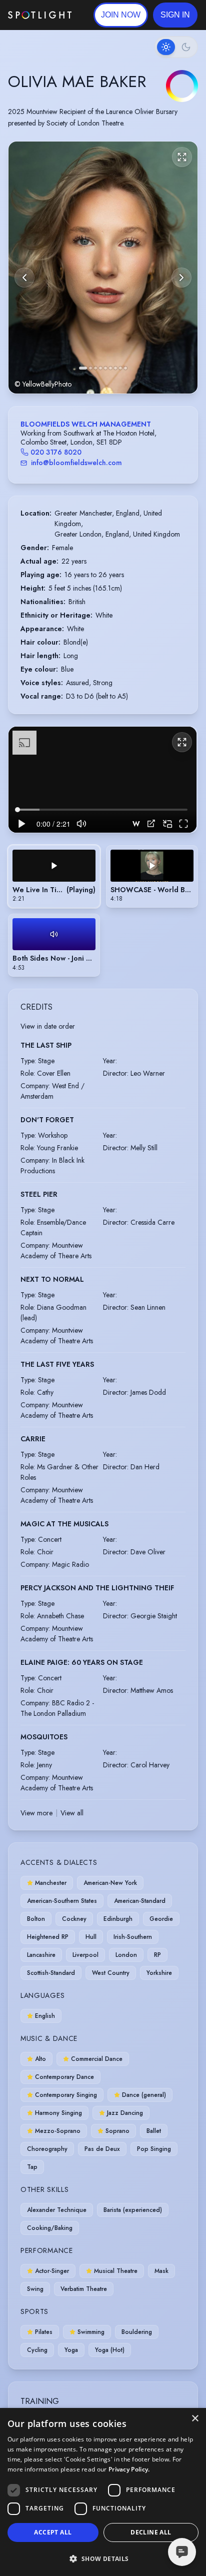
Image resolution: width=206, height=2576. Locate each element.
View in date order (48, 1026)
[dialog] (103, 2492)
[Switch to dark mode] (176, 47)
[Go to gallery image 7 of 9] (115, 368)
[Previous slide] (24, 278)
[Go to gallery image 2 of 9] (90, 368)
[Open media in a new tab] (151, 823)
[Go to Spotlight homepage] (40, 15)
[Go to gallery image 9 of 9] (125, 368)
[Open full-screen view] (182, 157)
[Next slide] (181, 278)
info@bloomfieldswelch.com (76, 463)
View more (36, 1813)
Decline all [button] (151, 2532)
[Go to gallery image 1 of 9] (83, 368)
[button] (175, 15)
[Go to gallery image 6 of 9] (110, 368)
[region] (102, 780)
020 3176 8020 (56, 452)
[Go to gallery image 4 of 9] (100, 368)
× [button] (195, 2419)
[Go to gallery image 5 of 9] (105, 368)
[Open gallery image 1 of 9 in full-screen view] (103, 268)
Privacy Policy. (129, 2469)
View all (72, 1813)
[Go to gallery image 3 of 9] (95, 368)
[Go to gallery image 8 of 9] (120, 368)
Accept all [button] (53, 2532)
